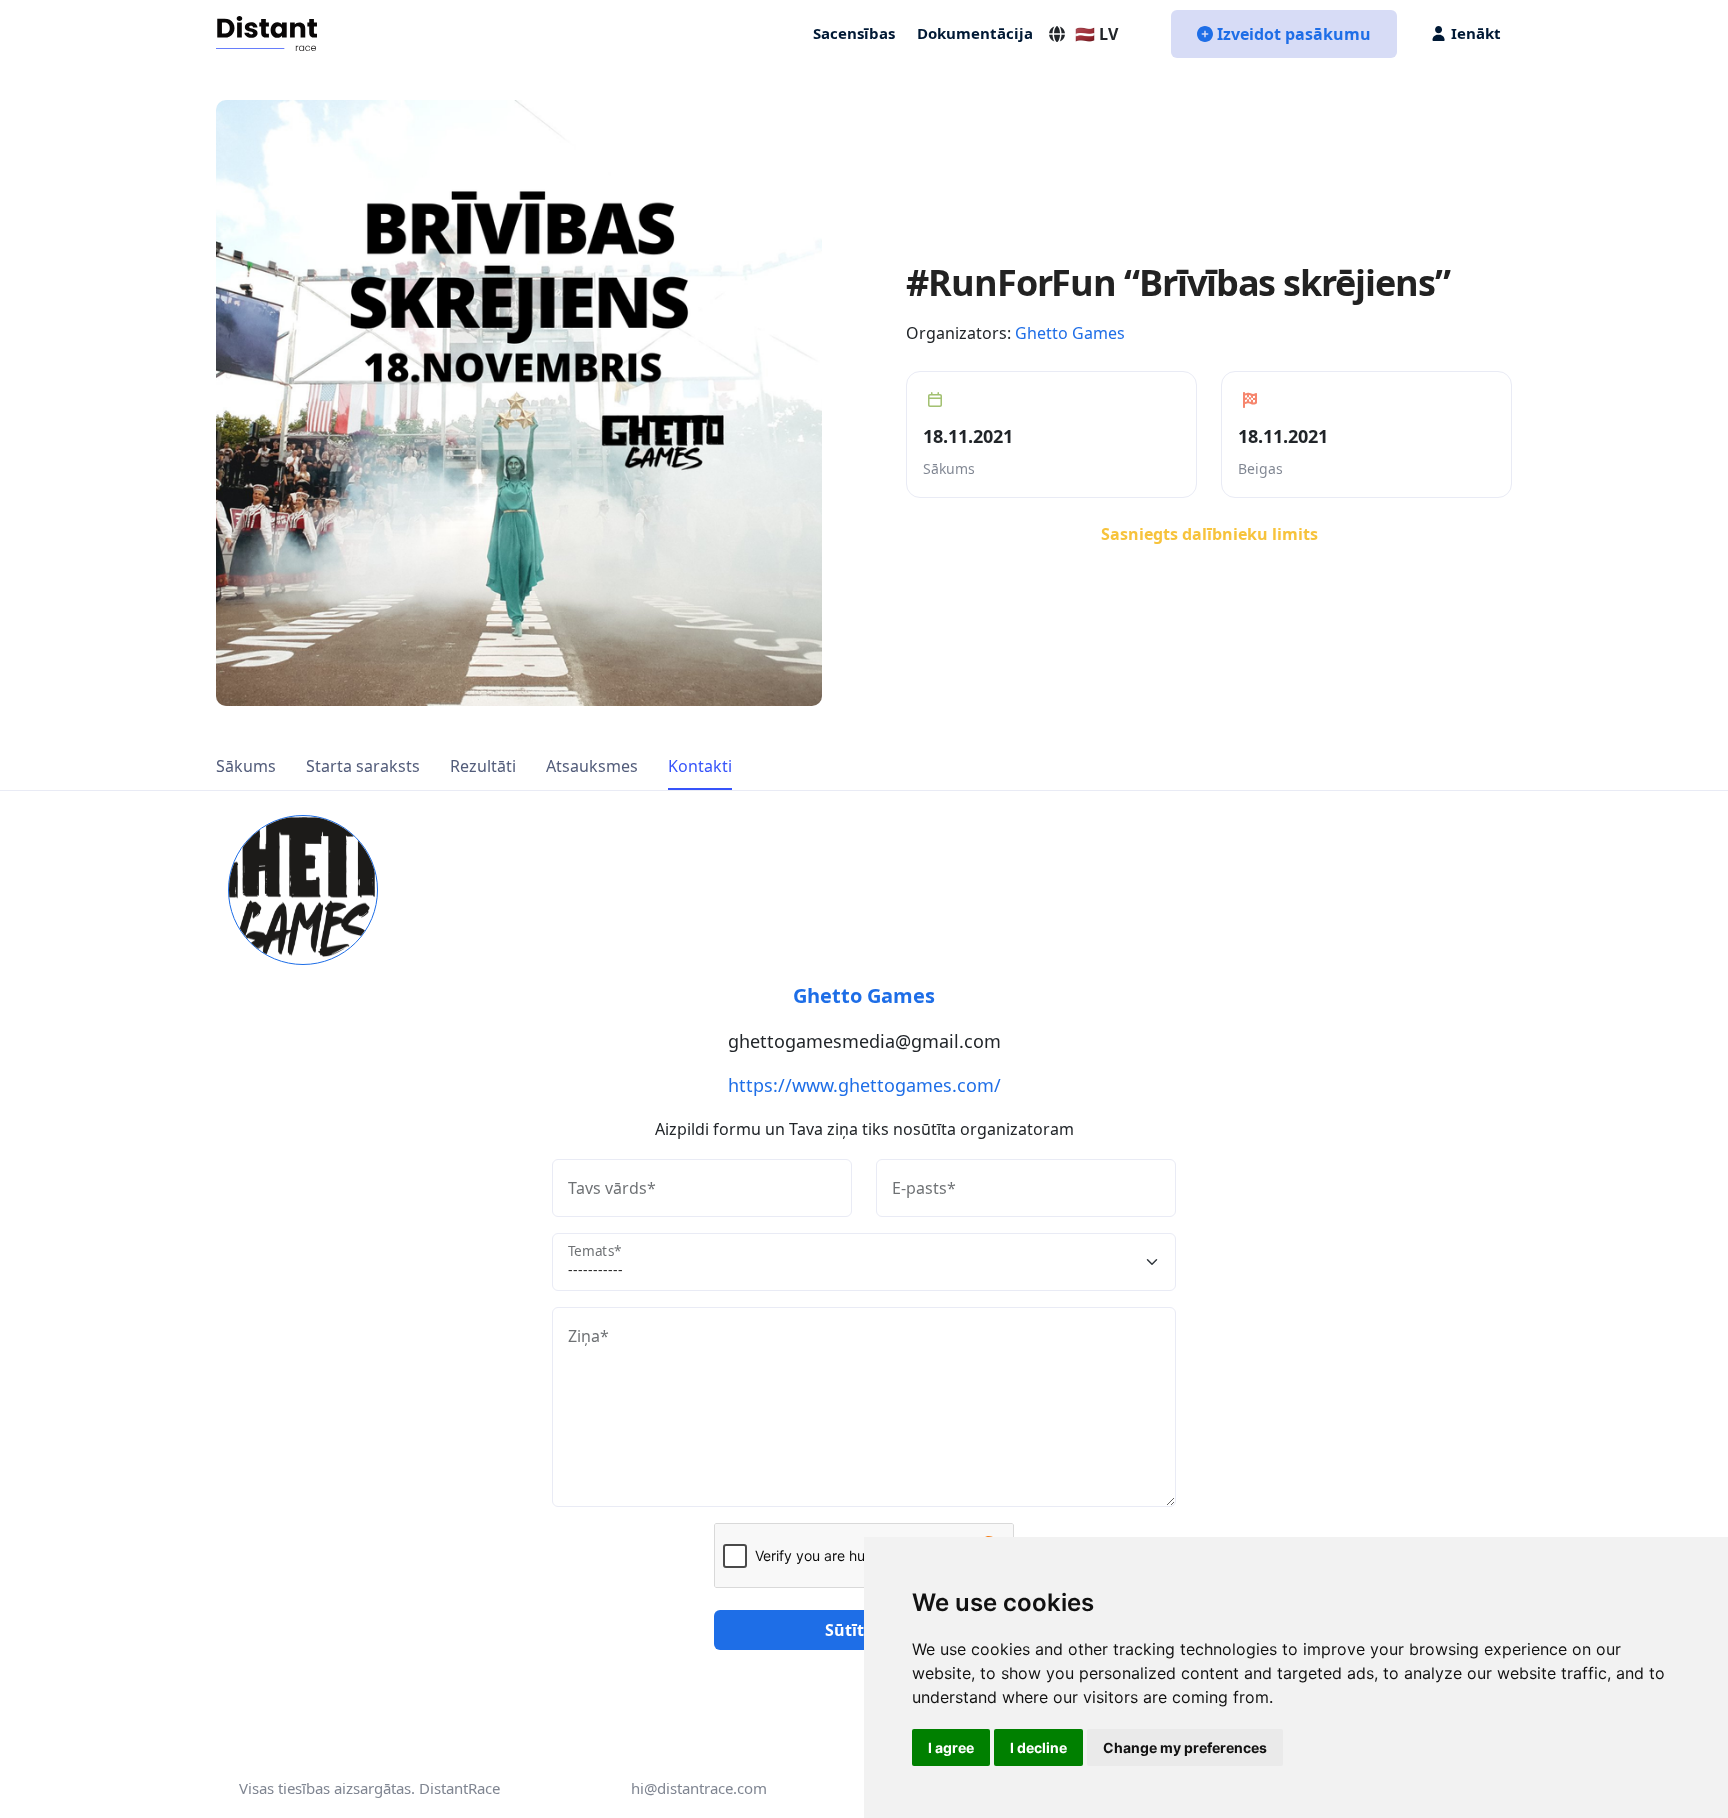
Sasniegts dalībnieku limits (1209, 534)
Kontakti (700, 766)
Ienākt (1476, 33)
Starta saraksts (363, 766)
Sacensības (854, 33)
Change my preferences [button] (1185, 1747)
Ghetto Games (1070, 333)
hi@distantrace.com (699, 1788)
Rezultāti (483, 766)
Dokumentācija (975, 33)
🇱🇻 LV (1096, 34)
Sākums (246, 766)
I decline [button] (1038, 1747)
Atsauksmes (592, 766)
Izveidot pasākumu (1294, 34)
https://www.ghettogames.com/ (864, 1085)
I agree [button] (951, 1747)
